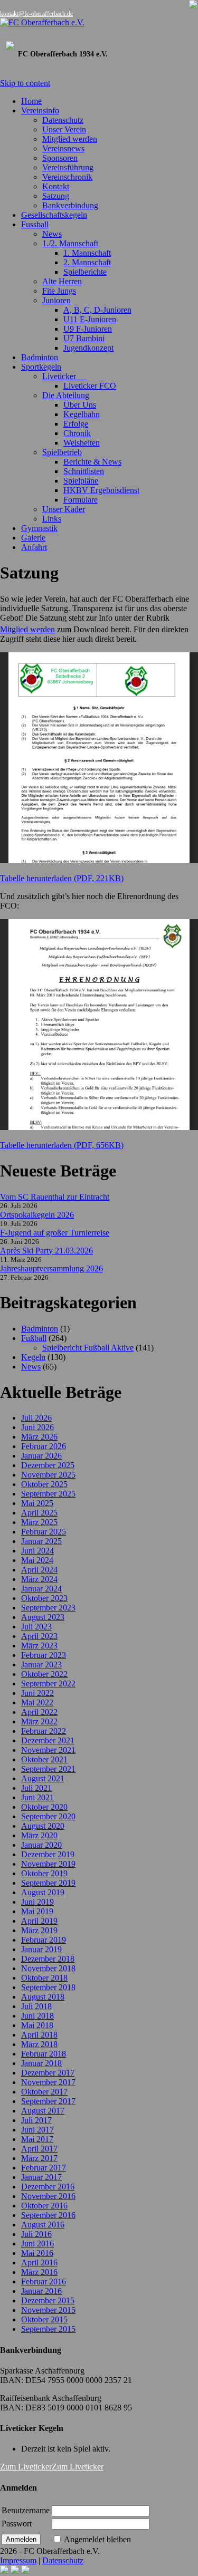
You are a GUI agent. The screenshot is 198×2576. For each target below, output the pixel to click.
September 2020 (48, 1816)
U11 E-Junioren (90, 319)
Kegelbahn (82, 414)
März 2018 (39, 2044)
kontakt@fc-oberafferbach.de (36, 14)
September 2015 (48, 2329)
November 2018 (48, 1968)
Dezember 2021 (48, 1740)
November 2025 (48, 1475)
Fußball (34, 1338)
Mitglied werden (70, 139)
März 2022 (39, 1721)
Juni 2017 (37, 2130)
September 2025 (48, 1494)
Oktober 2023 (44, 1598)
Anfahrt (34, 547)
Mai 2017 (37, 2139)
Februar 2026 (44, 1446)
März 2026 (39, 1437)
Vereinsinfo (40, 110)
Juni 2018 (37, 2016)
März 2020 (39, 1835)
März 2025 (39, 1522)
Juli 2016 (36, 2234)
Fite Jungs (59, 291)
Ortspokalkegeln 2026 (37, 1215)
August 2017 (43, 2111)
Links (52, 519)
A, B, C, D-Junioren (97, 310)
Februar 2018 (44, 2054)
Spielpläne (81, 481)
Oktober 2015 (44, 2319)
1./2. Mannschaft (70, 243)
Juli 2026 (36, 1418)
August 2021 (43, 1778)
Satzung (56, 196)
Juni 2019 (37, 1902)
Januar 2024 (41, 1589)
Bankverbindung (70, 205)
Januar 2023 (41, 1665)
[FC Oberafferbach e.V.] (99, 23)
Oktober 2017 (44, 2092)
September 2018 (48, 1987)
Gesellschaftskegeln (54, 215)
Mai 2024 (37, 1560)
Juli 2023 (36, 1627)
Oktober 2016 (44, 2206)
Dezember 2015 (48, 2300)
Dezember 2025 (48, 1465)
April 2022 (39, 1712)
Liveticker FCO (90, 386)
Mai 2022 (37, 1702)
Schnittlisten (84, 471)
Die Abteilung (66, 395)
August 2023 (43, 1617)
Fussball (35, 224)
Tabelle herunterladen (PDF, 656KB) (62, 1145)
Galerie (33, 538)
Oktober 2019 (44, 1873)
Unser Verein (64, 129)
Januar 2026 (41, 1456)
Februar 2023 (44, 1655)
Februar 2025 (44, 1532)
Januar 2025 (41, 1541)
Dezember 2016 (48, 2187)
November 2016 (48, 2196)
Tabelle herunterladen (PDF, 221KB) (62, 878)
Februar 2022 (44, 1731)
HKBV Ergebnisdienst (101, 490)
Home (31, 101)
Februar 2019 (44, 1940)
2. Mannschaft (87, 262)
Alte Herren (62, 281)
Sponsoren (60, 158)
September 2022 (48, 1683)
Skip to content (25, 83)
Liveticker (64, 376)
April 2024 (39, 1570)
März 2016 (39, 2272)
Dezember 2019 (48, 1854)
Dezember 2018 (48, 1959)
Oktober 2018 (44, 1978)
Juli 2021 (36, 1788)
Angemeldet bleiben (97, 2539)
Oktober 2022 (44, 1674)
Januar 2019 (41, 1949)
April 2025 (39, 1513)
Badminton (40, 357)
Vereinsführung (68, 167)
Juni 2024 (37, 1551)
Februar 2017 (44, 2168)
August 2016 (43, 2225)
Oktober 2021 (44, 1759)
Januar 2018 (41, 2063)
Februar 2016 (44, 2281)
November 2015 (48, 2310)
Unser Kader (64, 509)
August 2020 (43, 1826)
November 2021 (48, 1750)
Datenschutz (63, 120)
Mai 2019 (37, 1911)
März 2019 (39, 1930)
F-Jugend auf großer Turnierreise (55, 1233)
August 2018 (43, 1997)
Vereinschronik (67, 177)
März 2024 (39, 1579)
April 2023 (39, 1636)
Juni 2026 (37, 1427)
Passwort (17, 2524)
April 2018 (39, 2035)
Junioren (56, 300)
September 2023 (48, 1608)
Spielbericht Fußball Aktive (88, 1348)
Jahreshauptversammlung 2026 (51, 1268)
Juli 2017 (36, 2120)
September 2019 (48, 1883)
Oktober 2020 (44, 1807)
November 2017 (48, 2082)
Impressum (18, 2560)
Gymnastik (39, 528)
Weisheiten (82, 443)
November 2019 (48, 1864)
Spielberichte (85, 272)
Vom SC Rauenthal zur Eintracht (55, 1197)
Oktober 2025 (44, 1484)
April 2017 (39, 2149)
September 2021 (48, 1769)
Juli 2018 (36, 2006)
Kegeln (33, 1357)
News (52, 234)
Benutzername (26, 2510)
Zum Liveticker (26, 2467)
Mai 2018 (37, 2025)
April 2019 (39, 1921)
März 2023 (39, 1646)
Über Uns (80, 405)
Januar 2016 (41, 2291)
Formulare (81, 500)
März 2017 (39, 2158)
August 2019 (43, 1892)
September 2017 (48, 2101)
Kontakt (56, 186)
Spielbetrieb (62, 452)
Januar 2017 (41, 2177)
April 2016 (39, 2263)
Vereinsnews (63, 148)
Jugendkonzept (88, 348)
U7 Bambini (84, 338)
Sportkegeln (41, 367)
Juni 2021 (37, 1797)
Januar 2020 (41, 1845)
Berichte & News (92, 462)
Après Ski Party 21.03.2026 (46, 1251)
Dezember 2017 (48, 2073)
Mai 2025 (37, 1503)
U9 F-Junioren (88, 329)
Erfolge (76, 424)
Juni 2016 (37, 2244)
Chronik (77, 433)
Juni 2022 (37, 1693)
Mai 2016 (37, 2253)
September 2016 (48, 2215)
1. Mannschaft (87, 253)
